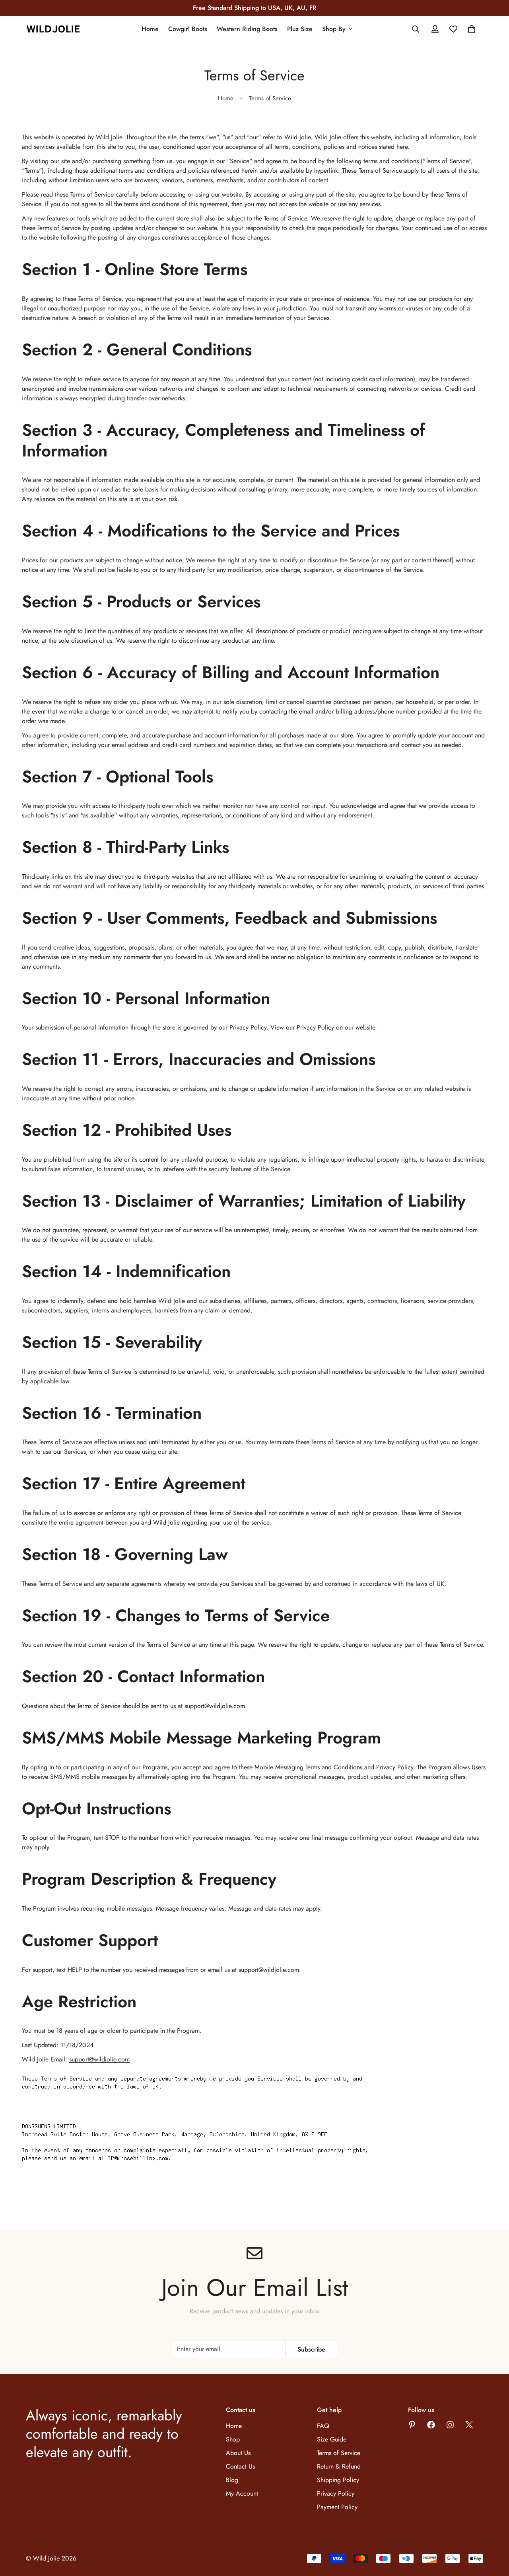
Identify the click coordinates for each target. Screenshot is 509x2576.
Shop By (334, 29)
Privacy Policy (336, 2493)
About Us (238, 2453)
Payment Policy (337, 2507)
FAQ (323, 2426)
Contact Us (240, 2466)
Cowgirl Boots (188, 29)
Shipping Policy (338, 2480)
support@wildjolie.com (215, 1706)
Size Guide (332, 2439)
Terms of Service (339, 2453)
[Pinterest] (412, 2425)
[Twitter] (469, 2425)
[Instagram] (450, 2425)
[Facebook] (431, 2425)
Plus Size (300, 29)
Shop (233, 2439)
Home (150, 29)
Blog (232, 2480)
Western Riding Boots (247, 29)
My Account (242, 2493)
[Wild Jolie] (54, 29)
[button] (472, 29)
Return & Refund (339, 2466)
